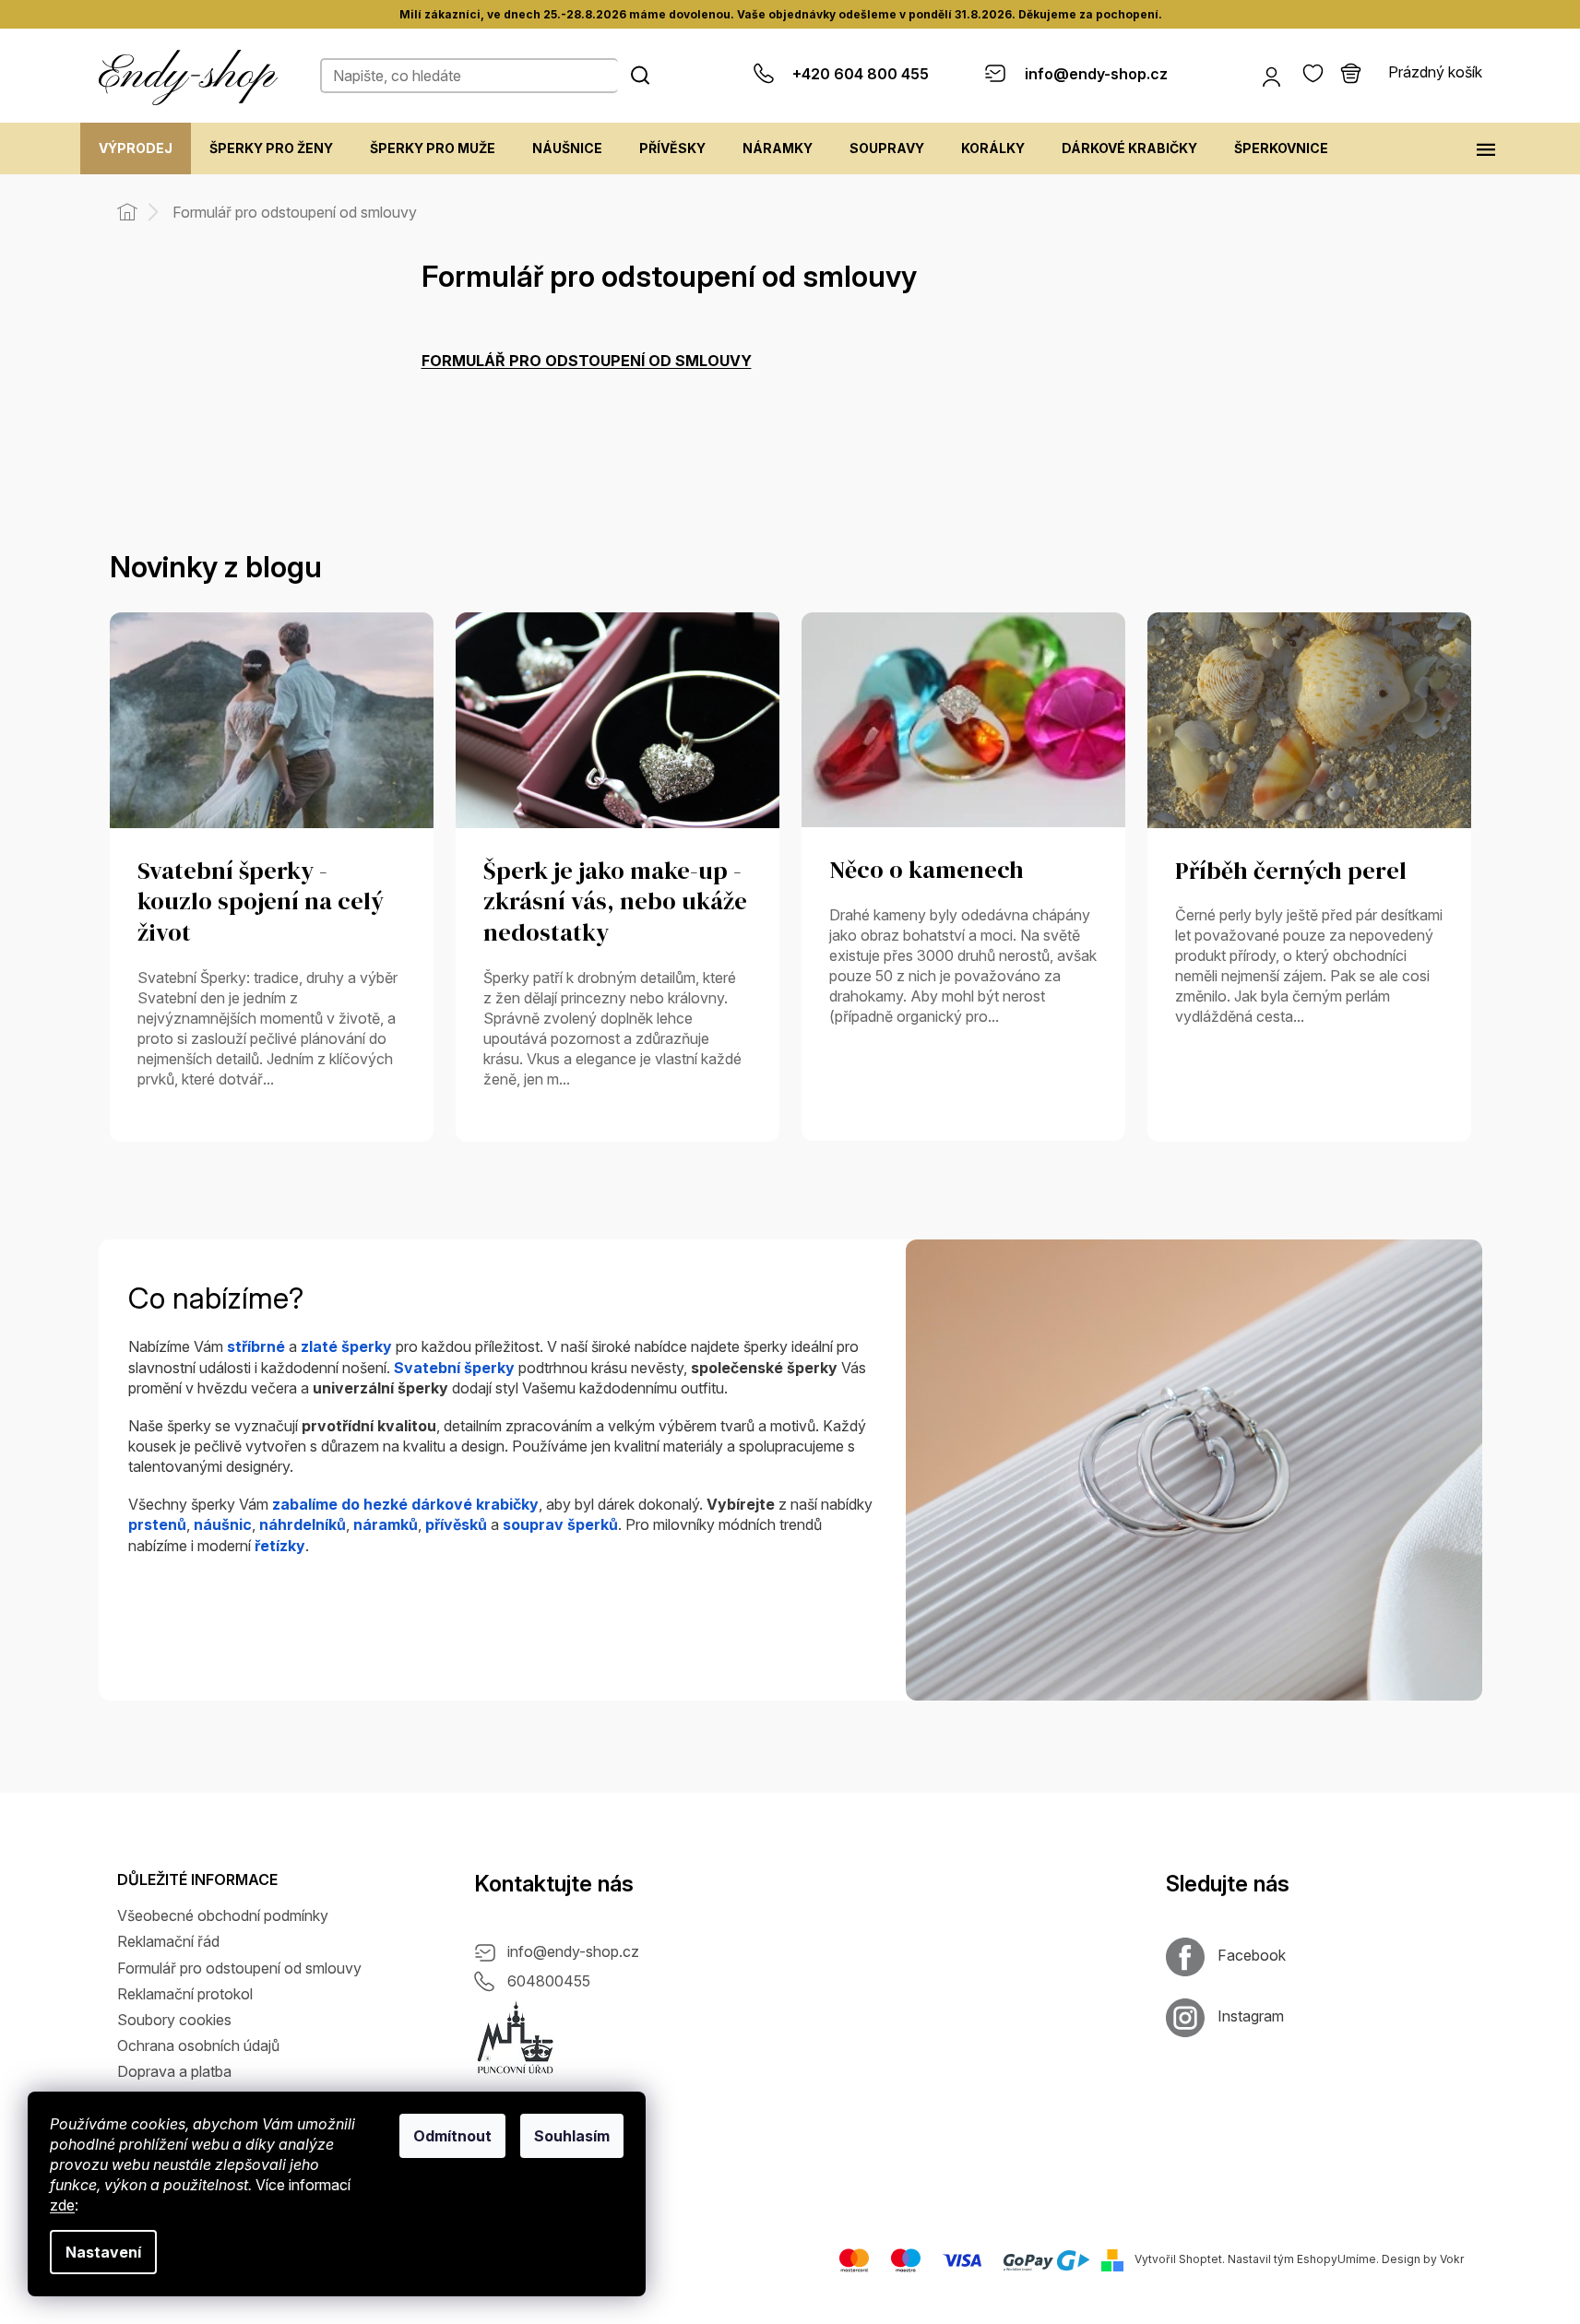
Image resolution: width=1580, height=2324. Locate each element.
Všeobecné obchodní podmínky (223, 1915)
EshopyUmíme (1336, 2260)
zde (62, 2205)
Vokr (1452, 2260)
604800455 (549, 1981)
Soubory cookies (174, 2020)
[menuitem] (136, 148)
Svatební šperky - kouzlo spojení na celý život (261, 903)
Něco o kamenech (927, 871)
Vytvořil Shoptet (1178, 2260)
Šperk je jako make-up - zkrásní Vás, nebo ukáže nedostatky (615, 903)
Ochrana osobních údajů (198, 2045)
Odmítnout (452, 2136)
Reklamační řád (168, 1941)
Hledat (640, 75)
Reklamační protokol (185, 1994)
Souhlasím (572, 2136)
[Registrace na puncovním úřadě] (516, 2038)
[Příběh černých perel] (1309, 718)
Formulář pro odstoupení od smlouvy (239, 1968)
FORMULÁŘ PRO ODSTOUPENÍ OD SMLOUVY (587, 361)
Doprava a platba (174, 2071)
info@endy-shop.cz (573, 1951)
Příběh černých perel (1291, 871)
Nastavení (103, 2252)
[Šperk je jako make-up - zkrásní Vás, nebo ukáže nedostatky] (618, 718)
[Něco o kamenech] (963, 718)
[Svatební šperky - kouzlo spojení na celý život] (272, 718)
